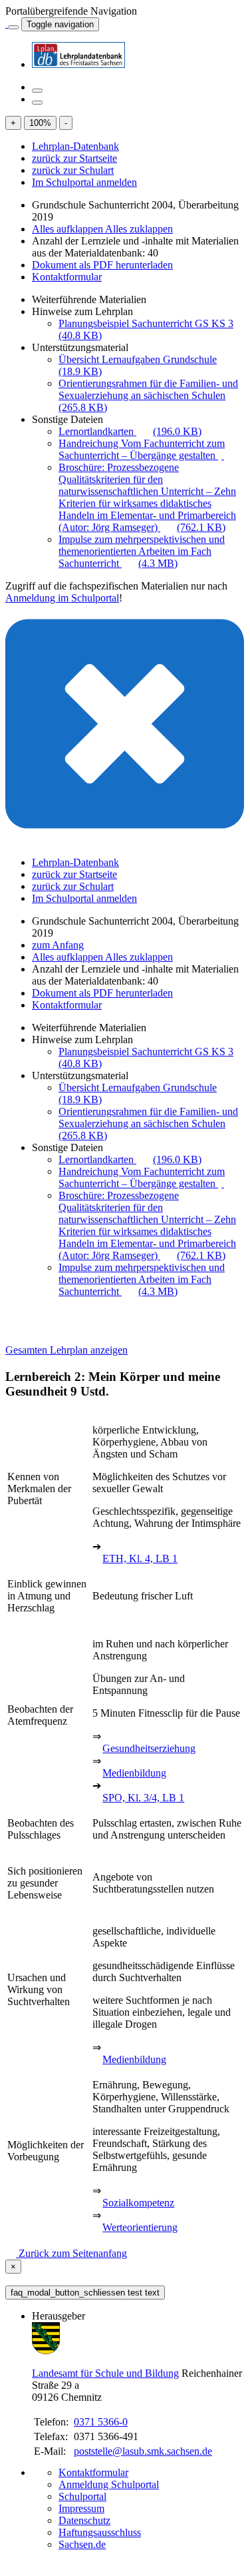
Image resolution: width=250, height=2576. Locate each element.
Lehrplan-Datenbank (75, 146)
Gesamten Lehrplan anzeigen (66, 1350)
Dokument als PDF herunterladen (102, 265)
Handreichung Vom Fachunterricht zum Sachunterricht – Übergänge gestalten (142, 449)
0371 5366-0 (101, 2422)
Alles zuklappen (139, 229)
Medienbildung (134, 1773)
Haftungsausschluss (100, 2532)
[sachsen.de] (7, 24)
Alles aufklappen (68, 229)
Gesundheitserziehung (149, 1748)
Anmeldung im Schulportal (62, 598)
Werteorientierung (140, 2227)
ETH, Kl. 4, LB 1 (140, 1558)
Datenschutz (84, 2520)
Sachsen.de (82, 2544)
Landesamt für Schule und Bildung (105, 2373)
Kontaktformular (67, 277)
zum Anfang (58, 945)
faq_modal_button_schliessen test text (85, 2293)
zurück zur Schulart (73, 170)
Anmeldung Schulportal (109, 2484)
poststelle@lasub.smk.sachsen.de (143, 2451)
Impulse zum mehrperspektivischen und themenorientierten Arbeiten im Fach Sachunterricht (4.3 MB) (142, 551)
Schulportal (82, 2496)
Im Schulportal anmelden (84, 182)
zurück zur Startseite (74, 158)
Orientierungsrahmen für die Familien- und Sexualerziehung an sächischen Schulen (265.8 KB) (148, 395)
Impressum (81, 2508)
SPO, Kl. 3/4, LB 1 (143, 1798)
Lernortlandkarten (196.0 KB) (130, 431)
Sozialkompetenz (138, 2203)
